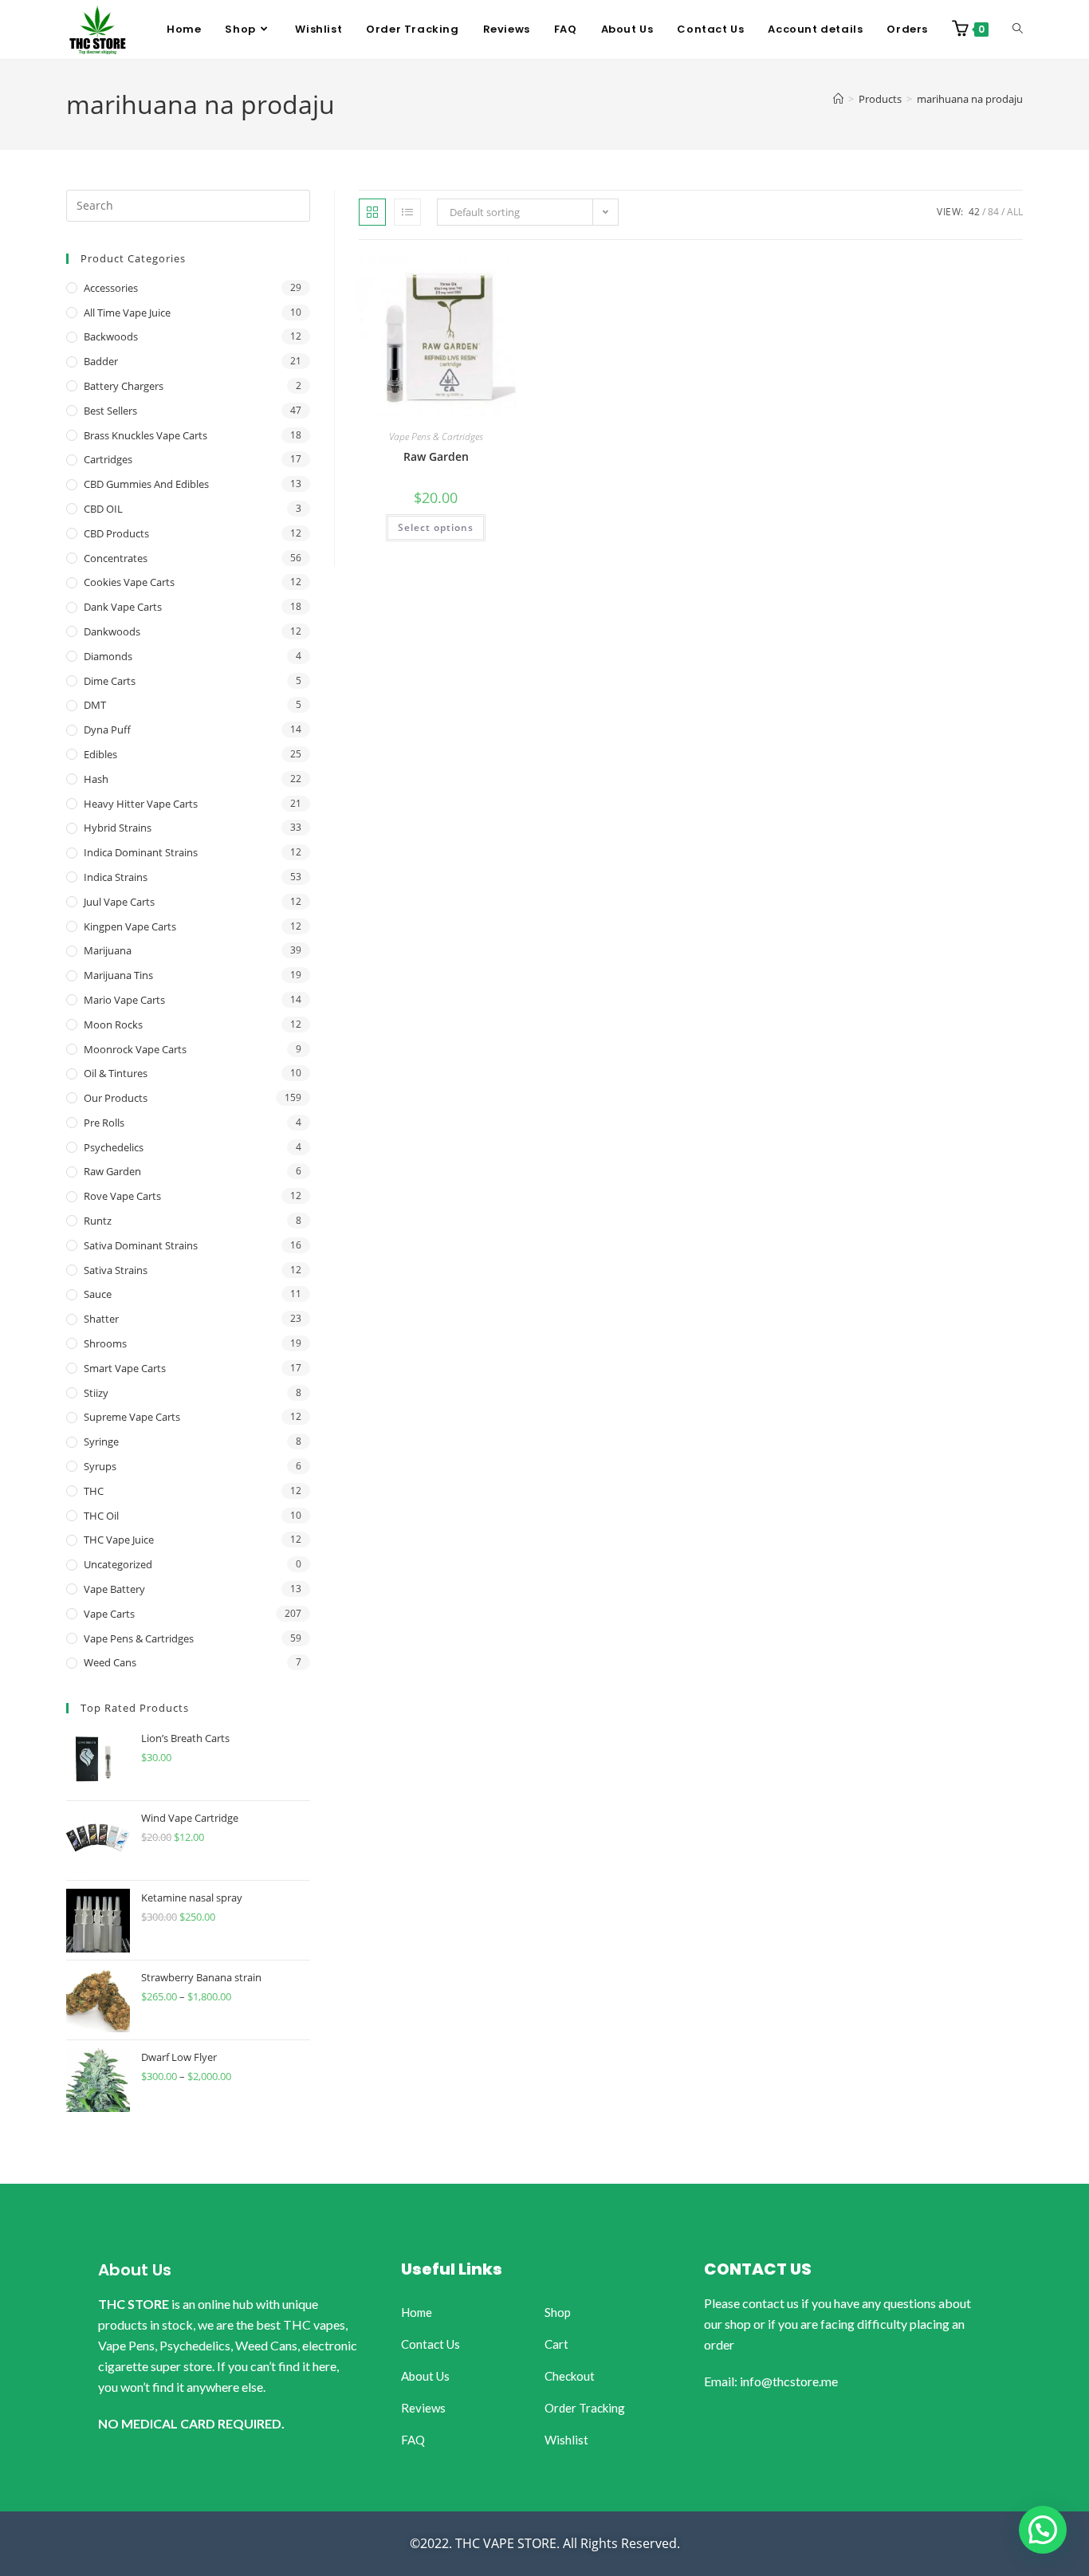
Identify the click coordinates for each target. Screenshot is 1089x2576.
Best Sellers (110, 411)
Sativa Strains (116, 1270)
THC (94, 1491)
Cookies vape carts (129, 582)
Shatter (101, 1319)
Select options (436, 527)
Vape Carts (109, 1614)
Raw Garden (436, 456)
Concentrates (116, 558)
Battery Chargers (124, 386)
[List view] (407, 212)
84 (993, 212)
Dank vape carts (123, 607)
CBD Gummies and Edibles (146, 484)
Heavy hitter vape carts (141, 804)
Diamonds (108, 656)
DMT (95, 705)
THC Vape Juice (119, 1540)
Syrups (100, 1466)
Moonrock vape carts (135, 1049)
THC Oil (101, 1516)
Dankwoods (112, 631)
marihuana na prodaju (970, 99)
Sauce (98, 1294)
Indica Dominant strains (141, 852)
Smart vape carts (125, 1368)
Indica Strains (116, 877)
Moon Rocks (113, 1025)
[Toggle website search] (1018, 29)
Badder (101, 361)
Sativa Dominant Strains (141, 1245)
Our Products (116, 1098)
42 (974, 212)
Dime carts (110, 681)
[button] (1043, 2530)
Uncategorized (118, 1564)
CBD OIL (103, 509)
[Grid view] (372, 212)
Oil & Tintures (116, 1073)
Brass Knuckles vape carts (145, 435)
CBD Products (116, 533)
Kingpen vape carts (130, 926)
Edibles (100, 754)
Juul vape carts (119, 902)
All (1015, 212)
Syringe (101, 1441)
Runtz (98, 1221)
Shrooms (105, 1343)
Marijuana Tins (118, 975)
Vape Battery (114, 1589)
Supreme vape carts (132, 1417)
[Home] (838, 99)
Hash (96, 779)
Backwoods (111, 336)
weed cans (110, 1662)
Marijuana (108, 950)
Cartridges (108, 459)
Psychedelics (114, 1147)
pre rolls (104, 1123)
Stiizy (96, 1393)
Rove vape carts (122, 1196)
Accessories (111, 288)
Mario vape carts (124, 1000)
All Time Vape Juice (127, 313)
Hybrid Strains (118, 828)
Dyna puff (107, 730)
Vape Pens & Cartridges (436, 437)
